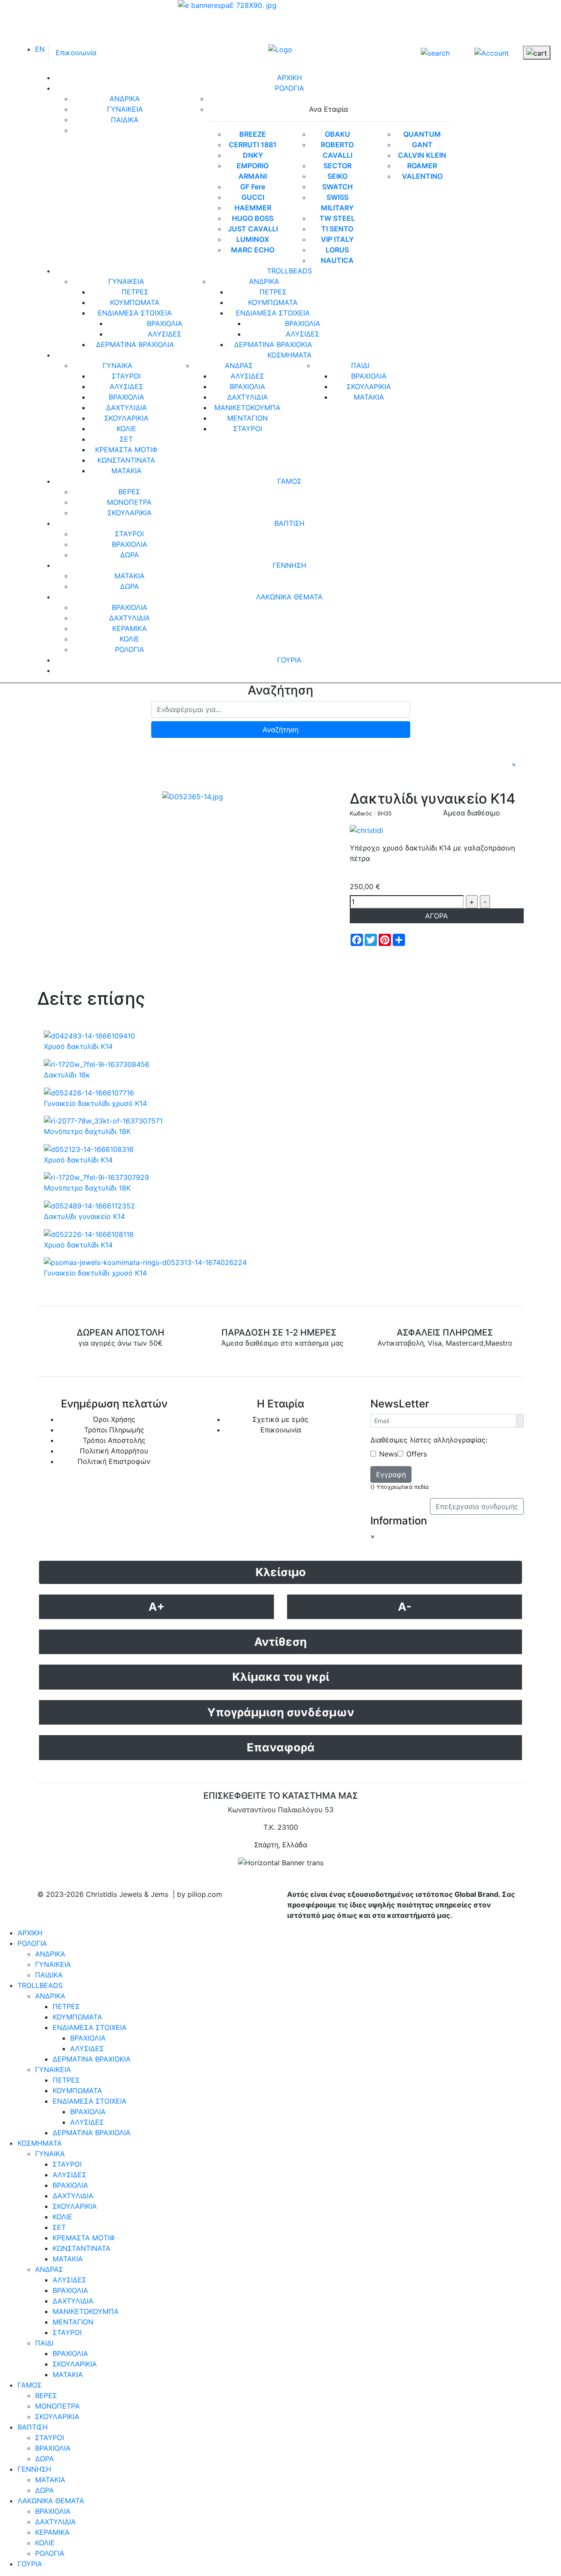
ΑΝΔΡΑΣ (239, 365)
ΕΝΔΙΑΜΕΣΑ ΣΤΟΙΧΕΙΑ (135, 313)
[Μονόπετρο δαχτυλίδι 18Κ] (103, 1120)
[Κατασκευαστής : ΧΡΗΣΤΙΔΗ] (366, 829)
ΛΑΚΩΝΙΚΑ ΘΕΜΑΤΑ (289, 597)
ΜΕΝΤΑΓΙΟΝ (247, 418)
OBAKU (337, 134)
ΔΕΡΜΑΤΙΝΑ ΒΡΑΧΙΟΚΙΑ (273, 344)
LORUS (337, 250)
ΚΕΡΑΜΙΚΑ (130, 628)
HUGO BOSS (253, 218)
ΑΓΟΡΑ (437, 916)
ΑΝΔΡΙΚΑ (125, 99)
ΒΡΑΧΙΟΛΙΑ (165, 323)
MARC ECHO (253, 250)
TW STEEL (337, 218)
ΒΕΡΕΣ (129, 492)
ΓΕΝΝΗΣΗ (289, 565)
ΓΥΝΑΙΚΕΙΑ (125, 109)
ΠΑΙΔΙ (360, 365)
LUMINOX (253, 239)
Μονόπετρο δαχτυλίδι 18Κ (87, 1131)
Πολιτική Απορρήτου (114, 1451)
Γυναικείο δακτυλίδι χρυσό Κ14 (95, 1103)
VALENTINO (422, 176)
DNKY (253, 155)
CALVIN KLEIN (422, 155)
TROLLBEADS (289, 271)
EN (40, 49)
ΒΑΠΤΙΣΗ (289, 523)
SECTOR (337, 166)
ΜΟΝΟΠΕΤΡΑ (129, 502)
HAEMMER (253, 208)
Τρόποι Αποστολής (114, 1440)
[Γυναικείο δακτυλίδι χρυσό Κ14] (89, 1092)
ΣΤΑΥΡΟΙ (126, 376)
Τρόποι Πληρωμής (114, 1430)
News (388, 1454)
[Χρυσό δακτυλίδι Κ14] (89, 1035)
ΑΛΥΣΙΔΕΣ (165, 334)
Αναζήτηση (280, 730)
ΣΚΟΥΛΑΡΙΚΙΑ (126, 418)
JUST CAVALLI (253, 229)
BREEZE (253, 134)
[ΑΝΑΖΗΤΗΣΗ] (435, 53)
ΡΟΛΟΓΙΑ (289, 88)
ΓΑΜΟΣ (289, 481)
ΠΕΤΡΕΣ (135, 292)
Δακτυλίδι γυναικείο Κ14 (84, 1216)
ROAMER (422, 166)
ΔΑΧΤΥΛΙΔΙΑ (126, 407)
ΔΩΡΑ (130, 555)
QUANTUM (422, 134)
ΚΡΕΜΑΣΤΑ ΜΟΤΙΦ (126, 450)
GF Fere (253, 187)
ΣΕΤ (126, 439)
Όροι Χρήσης (114, 1419)
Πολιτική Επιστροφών (114, 1461)
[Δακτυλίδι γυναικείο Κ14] (193, 796)
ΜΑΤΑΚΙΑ (126, 471)
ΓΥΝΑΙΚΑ (117, 365)
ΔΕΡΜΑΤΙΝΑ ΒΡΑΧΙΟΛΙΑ (135, 344)
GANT (422, 145)
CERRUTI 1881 (253, 145)
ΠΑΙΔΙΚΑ (125, 120)
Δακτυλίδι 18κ (67, 1075)
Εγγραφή (391, 1474)
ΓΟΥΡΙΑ (289, 660)
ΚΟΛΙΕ (126, 429)
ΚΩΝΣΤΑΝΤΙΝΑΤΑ (126, 460)
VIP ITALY (337, 239)
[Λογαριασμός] (492, 52)
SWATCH (337, 187)
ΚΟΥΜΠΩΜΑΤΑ (135, 302)
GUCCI (253, 197)
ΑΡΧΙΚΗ (289, 78)
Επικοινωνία (76, 53)
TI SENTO (337, 229)
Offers (417, 1454)
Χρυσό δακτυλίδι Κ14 (78, 1046)
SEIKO (337, 176)
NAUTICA (337, 260)
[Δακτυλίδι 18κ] (97, 1063)
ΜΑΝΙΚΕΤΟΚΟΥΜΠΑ (247, 407)
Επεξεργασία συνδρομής (477, 1506)
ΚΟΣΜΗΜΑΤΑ (289, 355)
